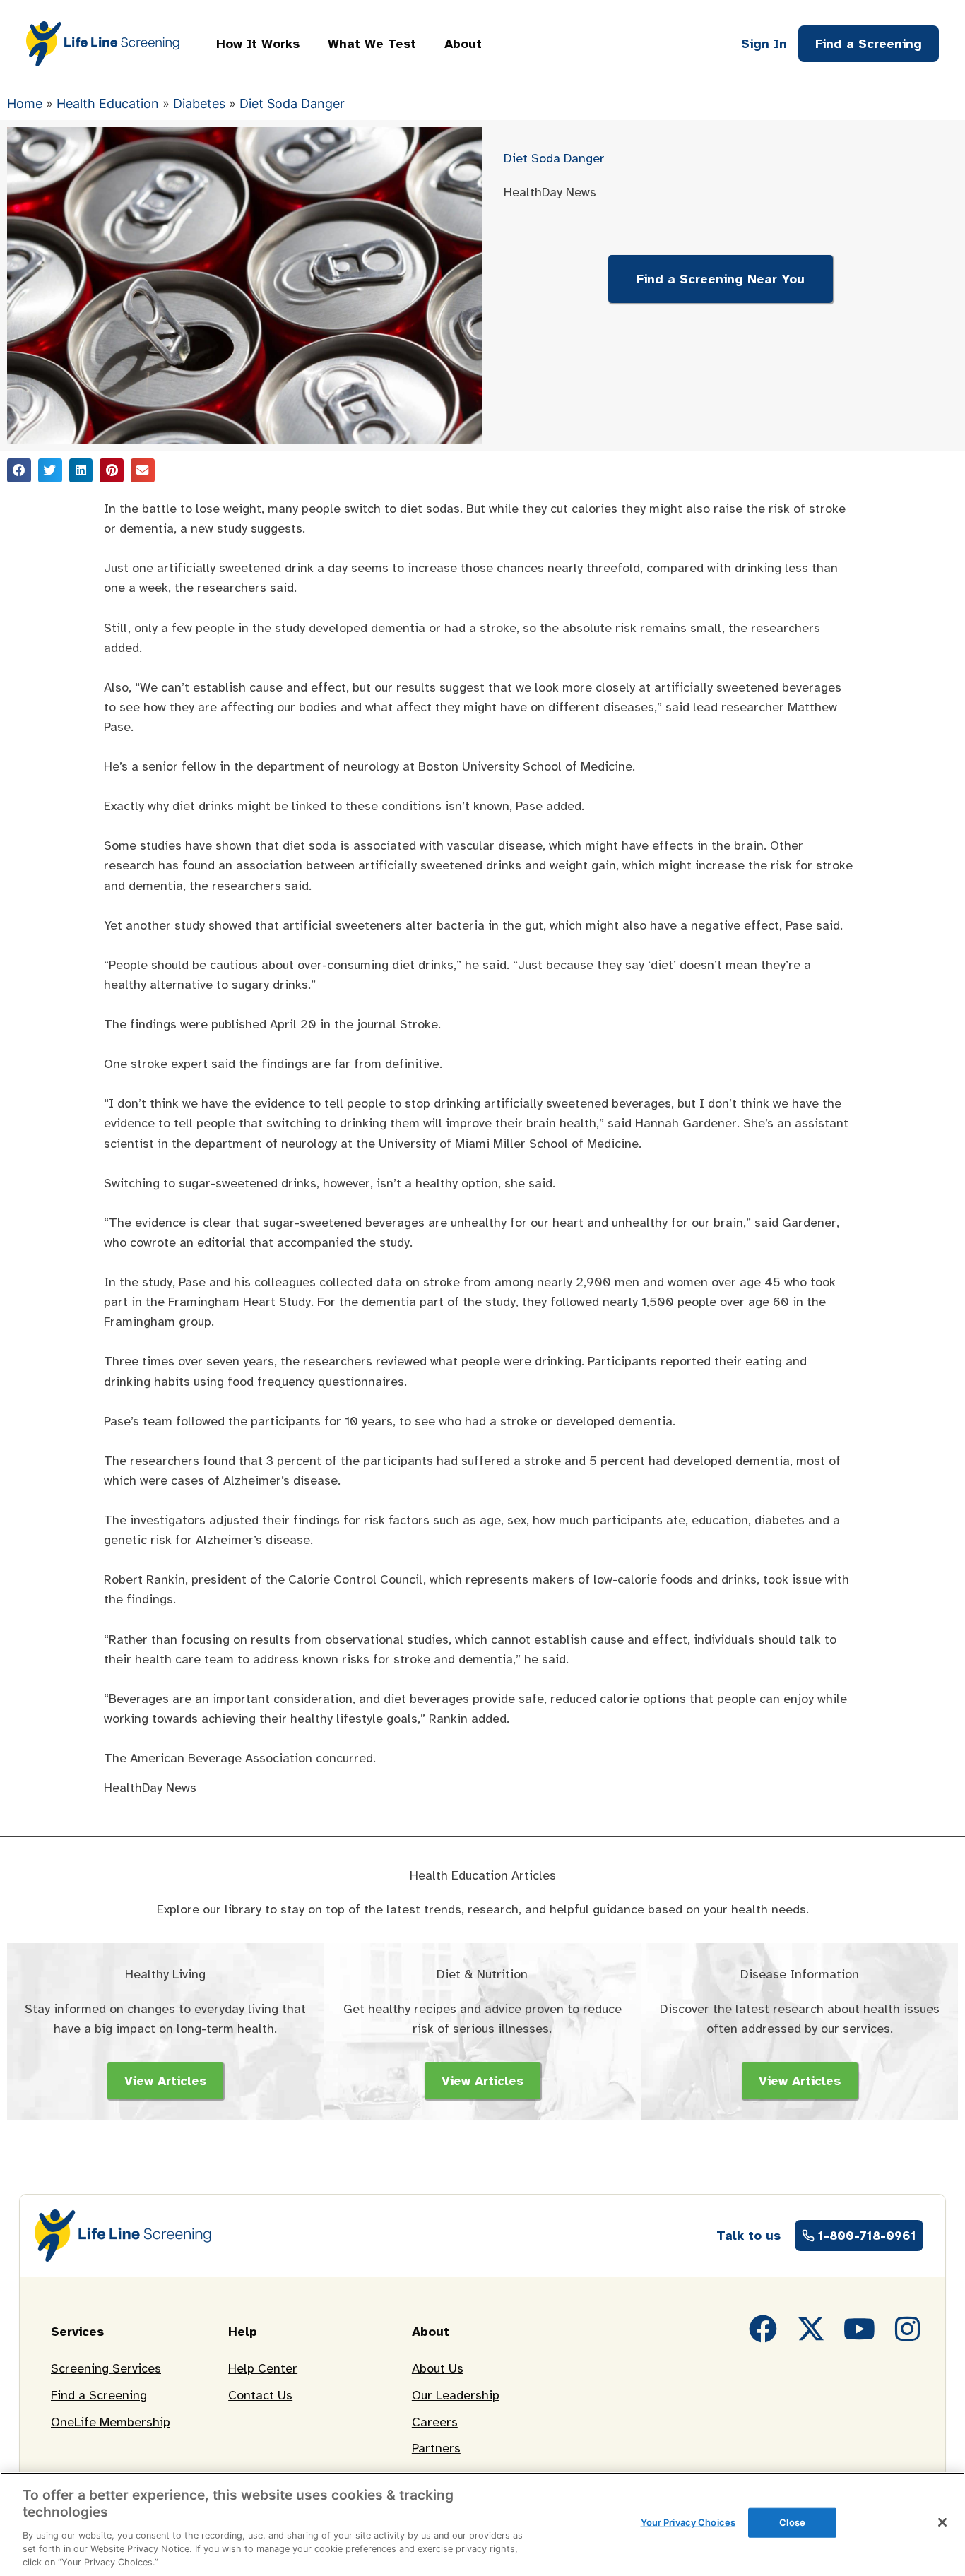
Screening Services (106, 2368)
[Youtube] (859, 2329)
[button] (19, 470)
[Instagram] (907, 2329)
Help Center (263, 2368)
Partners (436, 2448)
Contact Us (260, 2395)
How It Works (258, 44)
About (463, 44)
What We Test (372, 44)
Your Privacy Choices (688, 2522)
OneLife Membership (111, 2422)
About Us (438, 2368)
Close (792, 2522)
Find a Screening (99, 2395)
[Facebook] (763, 2329)
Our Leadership (456, 2395)
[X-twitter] (811, 2329)
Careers (435, 2422)
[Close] (942, 2522)
